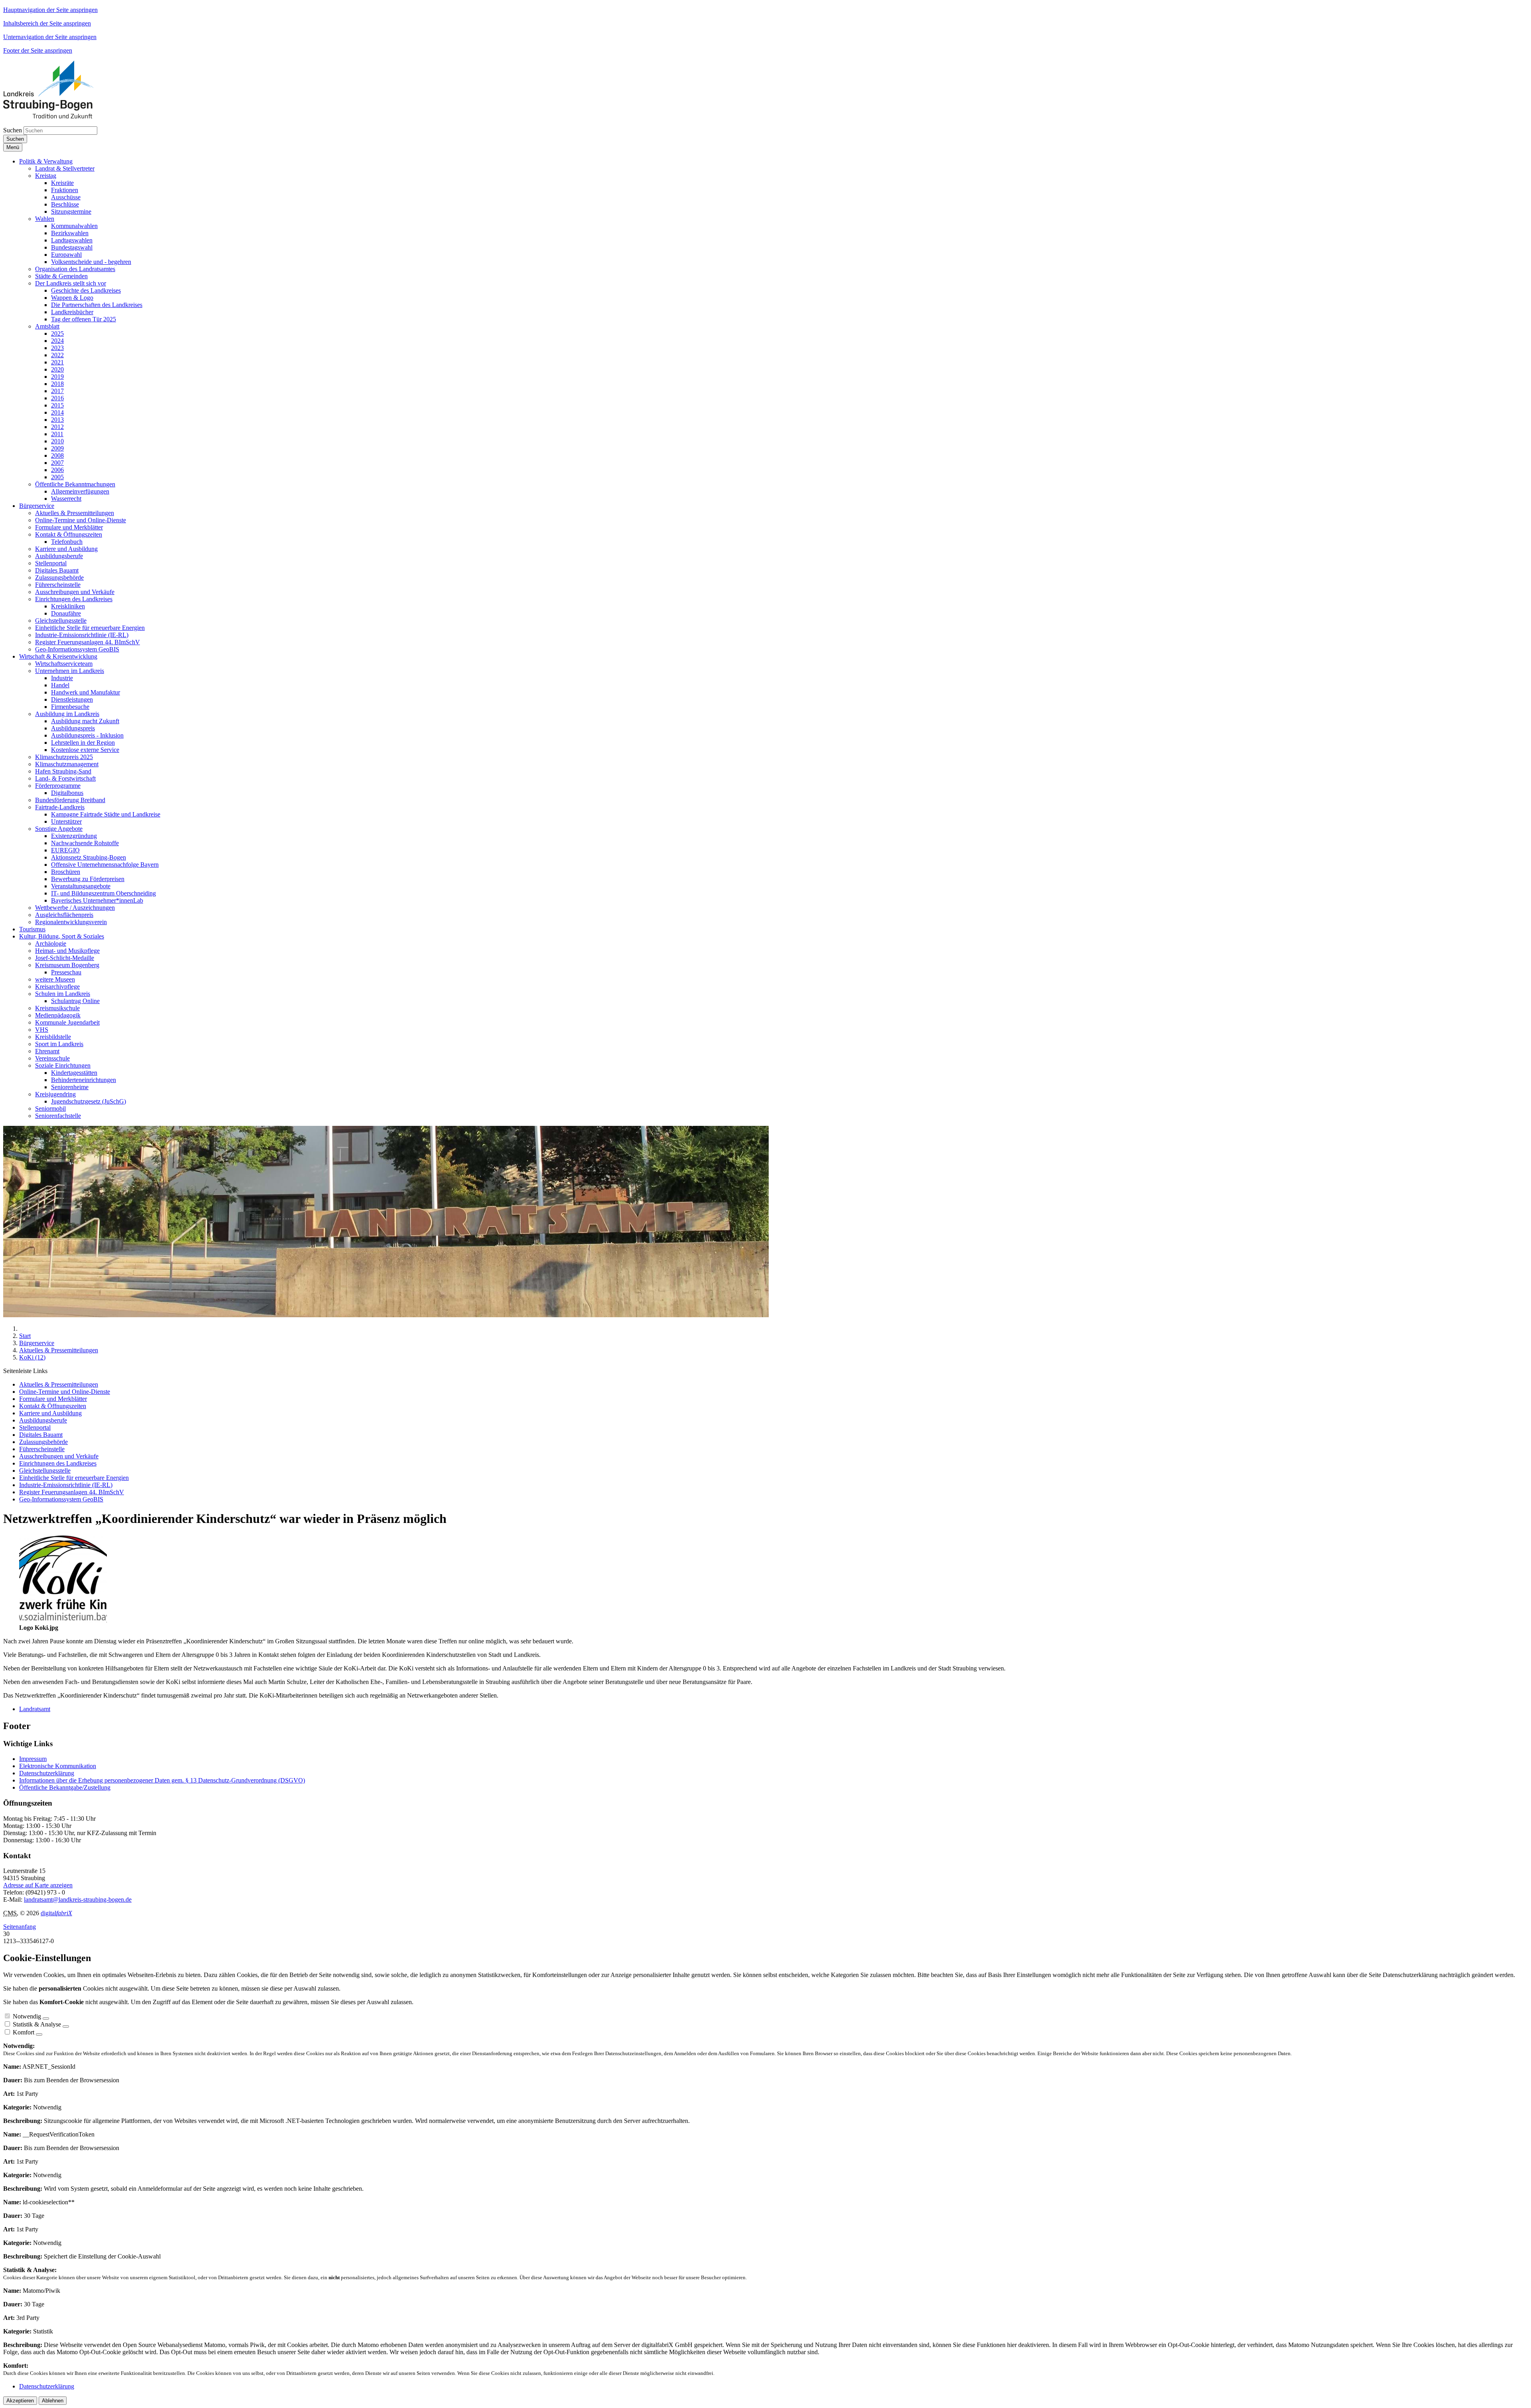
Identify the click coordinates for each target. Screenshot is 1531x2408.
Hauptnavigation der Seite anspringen (50, 10)
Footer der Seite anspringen (38, 50)
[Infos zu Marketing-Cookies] (66, 2026)
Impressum (33, 1759)
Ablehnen (53, 2401)
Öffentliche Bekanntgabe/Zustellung (65, 1787)
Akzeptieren (20, 2401)
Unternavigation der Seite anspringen (50, 37)
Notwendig (27, 2016)
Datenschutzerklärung (47, 1773)
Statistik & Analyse (37, 2024)
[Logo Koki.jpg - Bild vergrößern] (63, 1620)
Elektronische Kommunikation (58, 1766)
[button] (46, 161)
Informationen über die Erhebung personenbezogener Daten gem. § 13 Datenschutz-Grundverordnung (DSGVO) (162, 1780)
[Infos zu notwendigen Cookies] (46, 2018)
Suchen (13, 130)
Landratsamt (35, 1709)
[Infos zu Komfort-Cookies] (39, 2034)
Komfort (24, 2032)
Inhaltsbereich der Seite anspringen (47, 23)
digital (56, 1913)
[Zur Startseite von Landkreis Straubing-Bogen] (57, 116)
